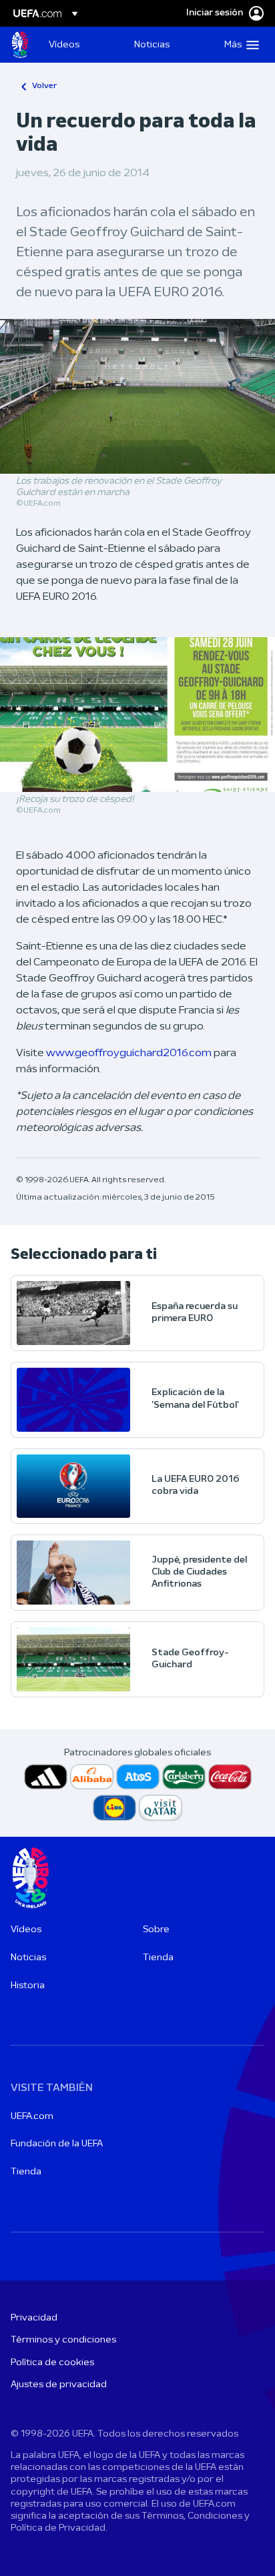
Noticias (28, 1958)
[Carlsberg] (184, 1777)
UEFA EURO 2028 (20, 45)
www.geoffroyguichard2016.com (129, 1053)
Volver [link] (44, 86)
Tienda (158, 1958)
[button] (239, 45)
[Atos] (138, 1777)
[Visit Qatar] (161, 1808)
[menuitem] (80, 45)
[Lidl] (114, 1808)
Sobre (156, 1930)
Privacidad (34, 2318)
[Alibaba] (92, 1777)
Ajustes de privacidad (59, 2385)
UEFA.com (32, 2117)
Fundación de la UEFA (57, 2144)
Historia (28, 1986)
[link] (64, 45)
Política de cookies (52, 2363)
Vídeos (26, 1930)
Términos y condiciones (63, 2340)
